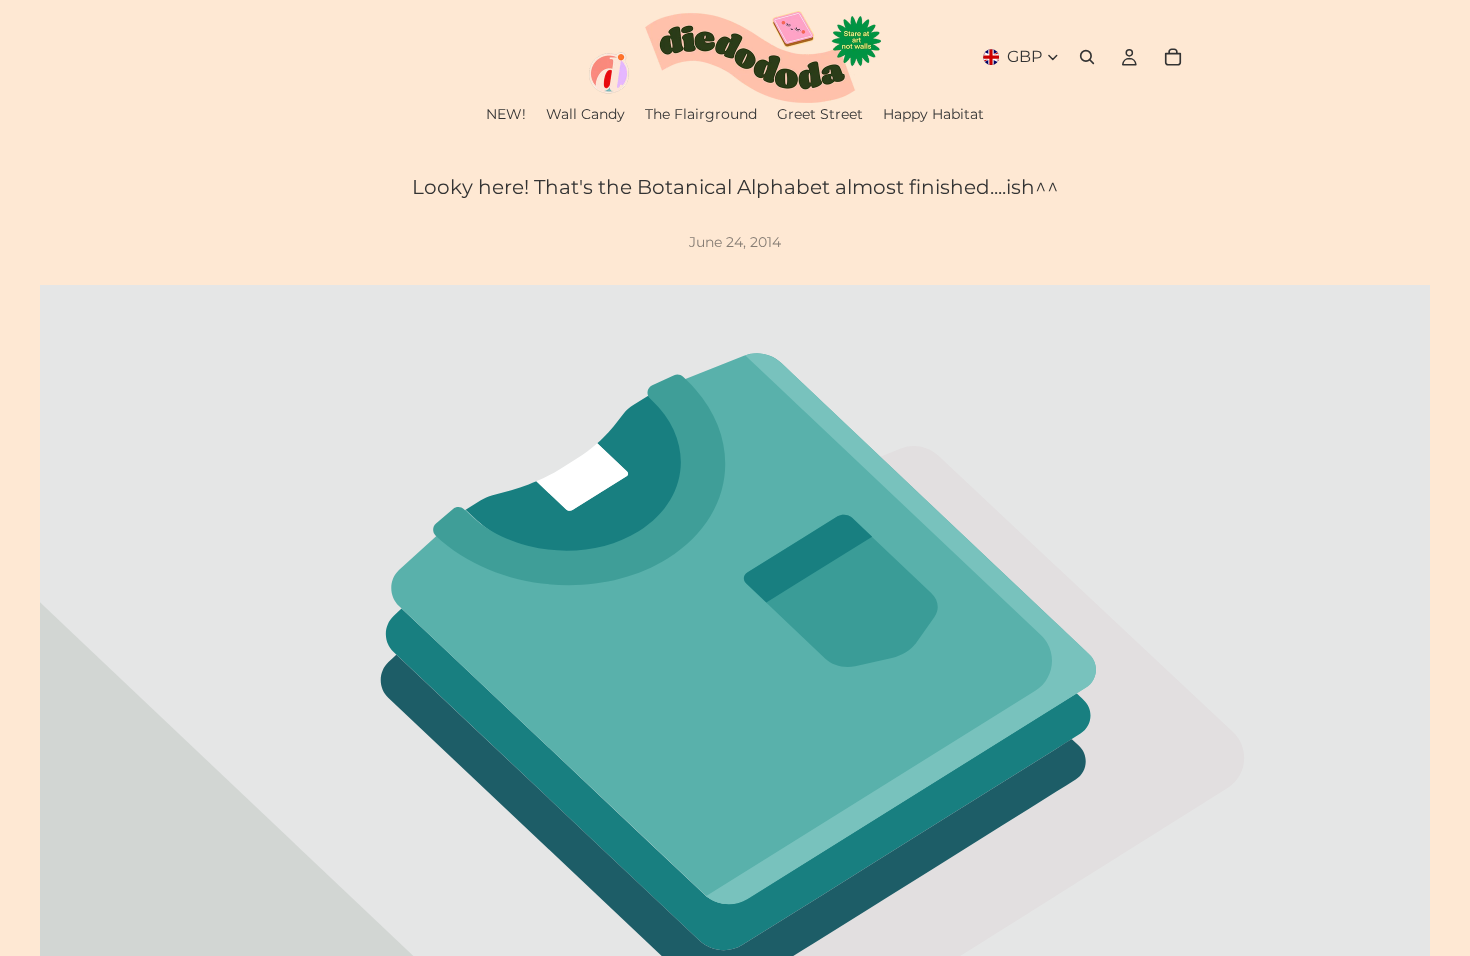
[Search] (1087, 57)
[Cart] (1173, 57)
